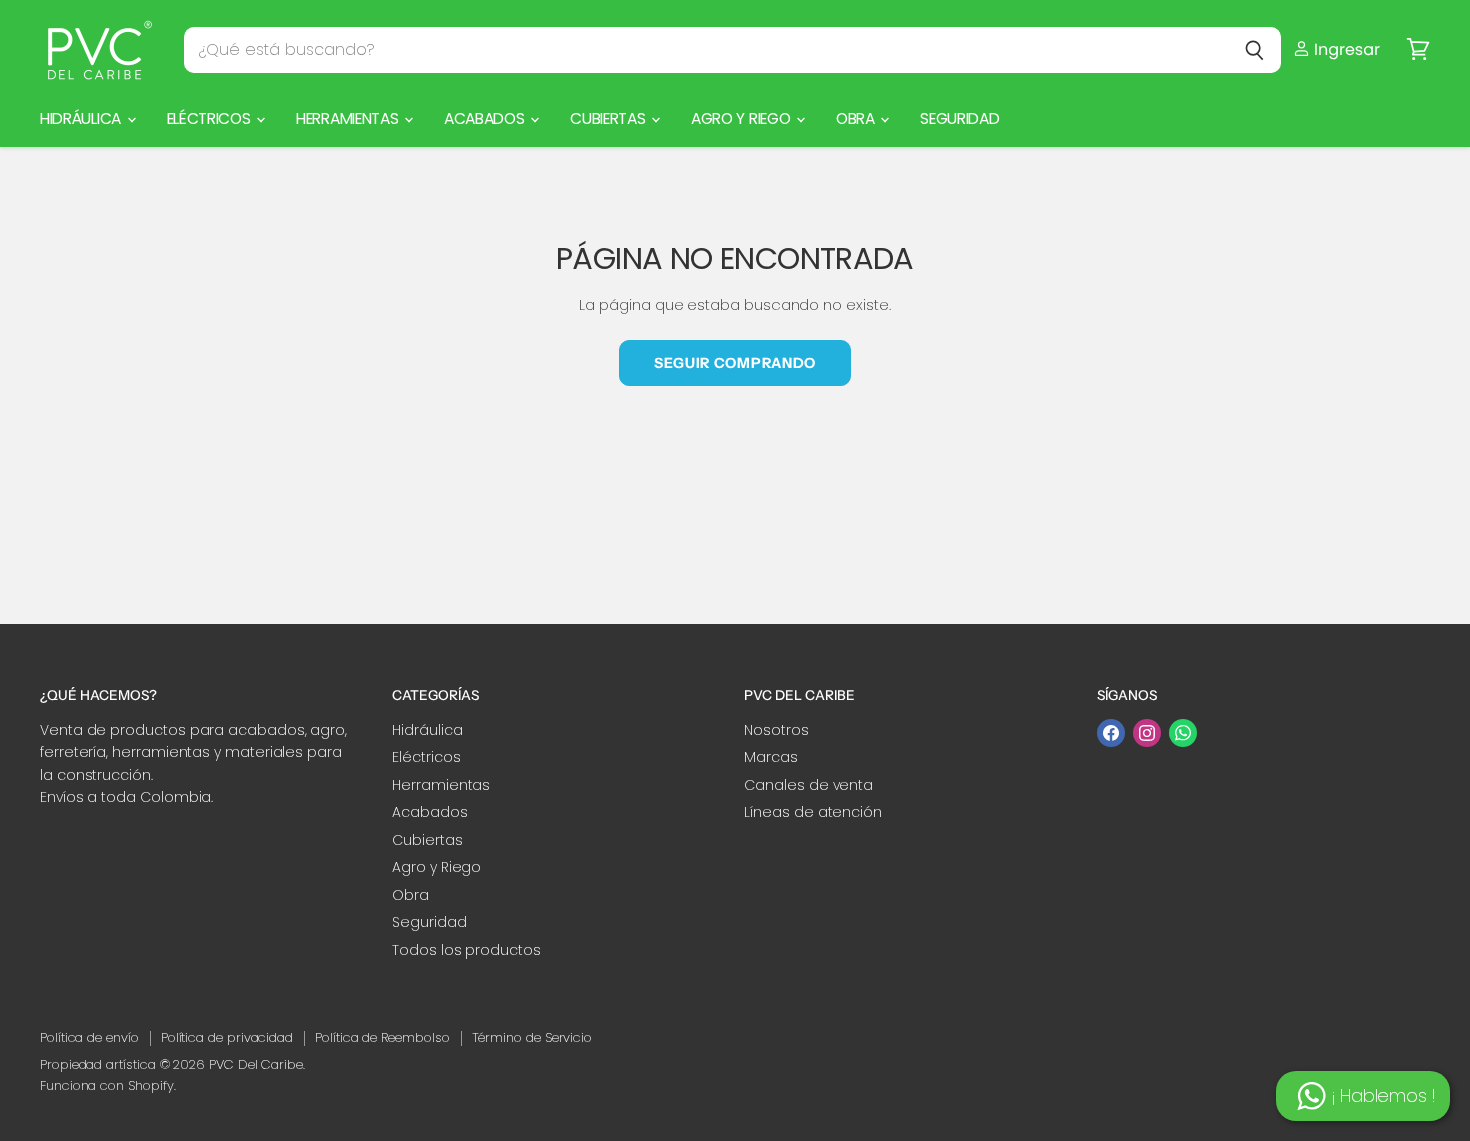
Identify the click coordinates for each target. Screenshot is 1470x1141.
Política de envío (89, 1037)
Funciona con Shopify (107, 1085)
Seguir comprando (735, 363)
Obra (857, 118)
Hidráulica (82, 118)
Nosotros (776, 730)
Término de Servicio (532, 1037)
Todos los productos (466, 950)
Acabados (486, 118)
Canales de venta (808, 785)
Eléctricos (211, 118)
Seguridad (959, 118)
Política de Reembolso (382, 1037)
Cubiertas (609, 118)
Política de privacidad (227, 1037)
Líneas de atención (813, 812)
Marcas (771, 757)
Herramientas (349, 118)
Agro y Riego (742, 118)
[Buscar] (1254, 50)
